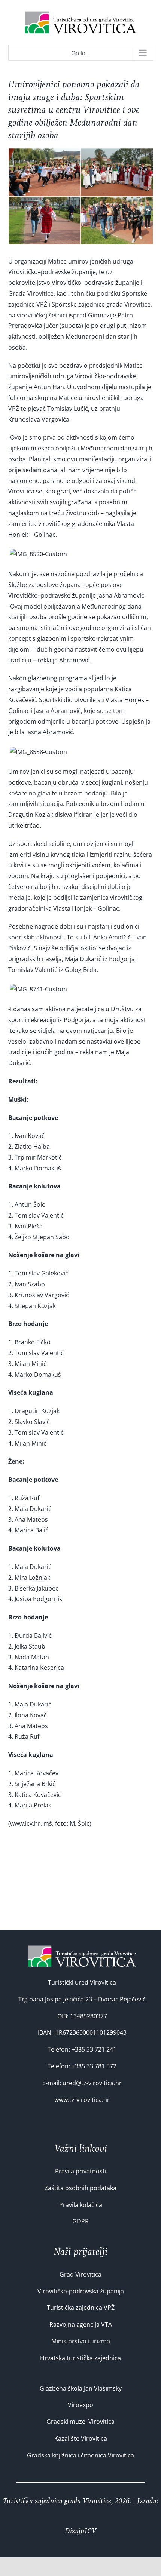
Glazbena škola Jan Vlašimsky (81, 2388)
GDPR (80, 2221)
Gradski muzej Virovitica (80, 2422)
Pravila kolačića (81, 2205)
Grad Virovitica (80, 2274)
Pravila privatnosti (81, 2171)
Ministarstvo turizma (81, 2341)
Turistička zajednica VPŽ (81, 2308)
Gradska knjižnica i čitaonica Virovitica (80, 2455)
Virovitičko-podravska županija (81, 2291)
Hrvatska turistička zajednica (80, 2358)
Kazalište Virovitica (81, 2438)
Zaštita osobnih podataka (80, 2188)
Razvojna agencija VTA (81, 2324)
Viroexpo (80, 2405)
